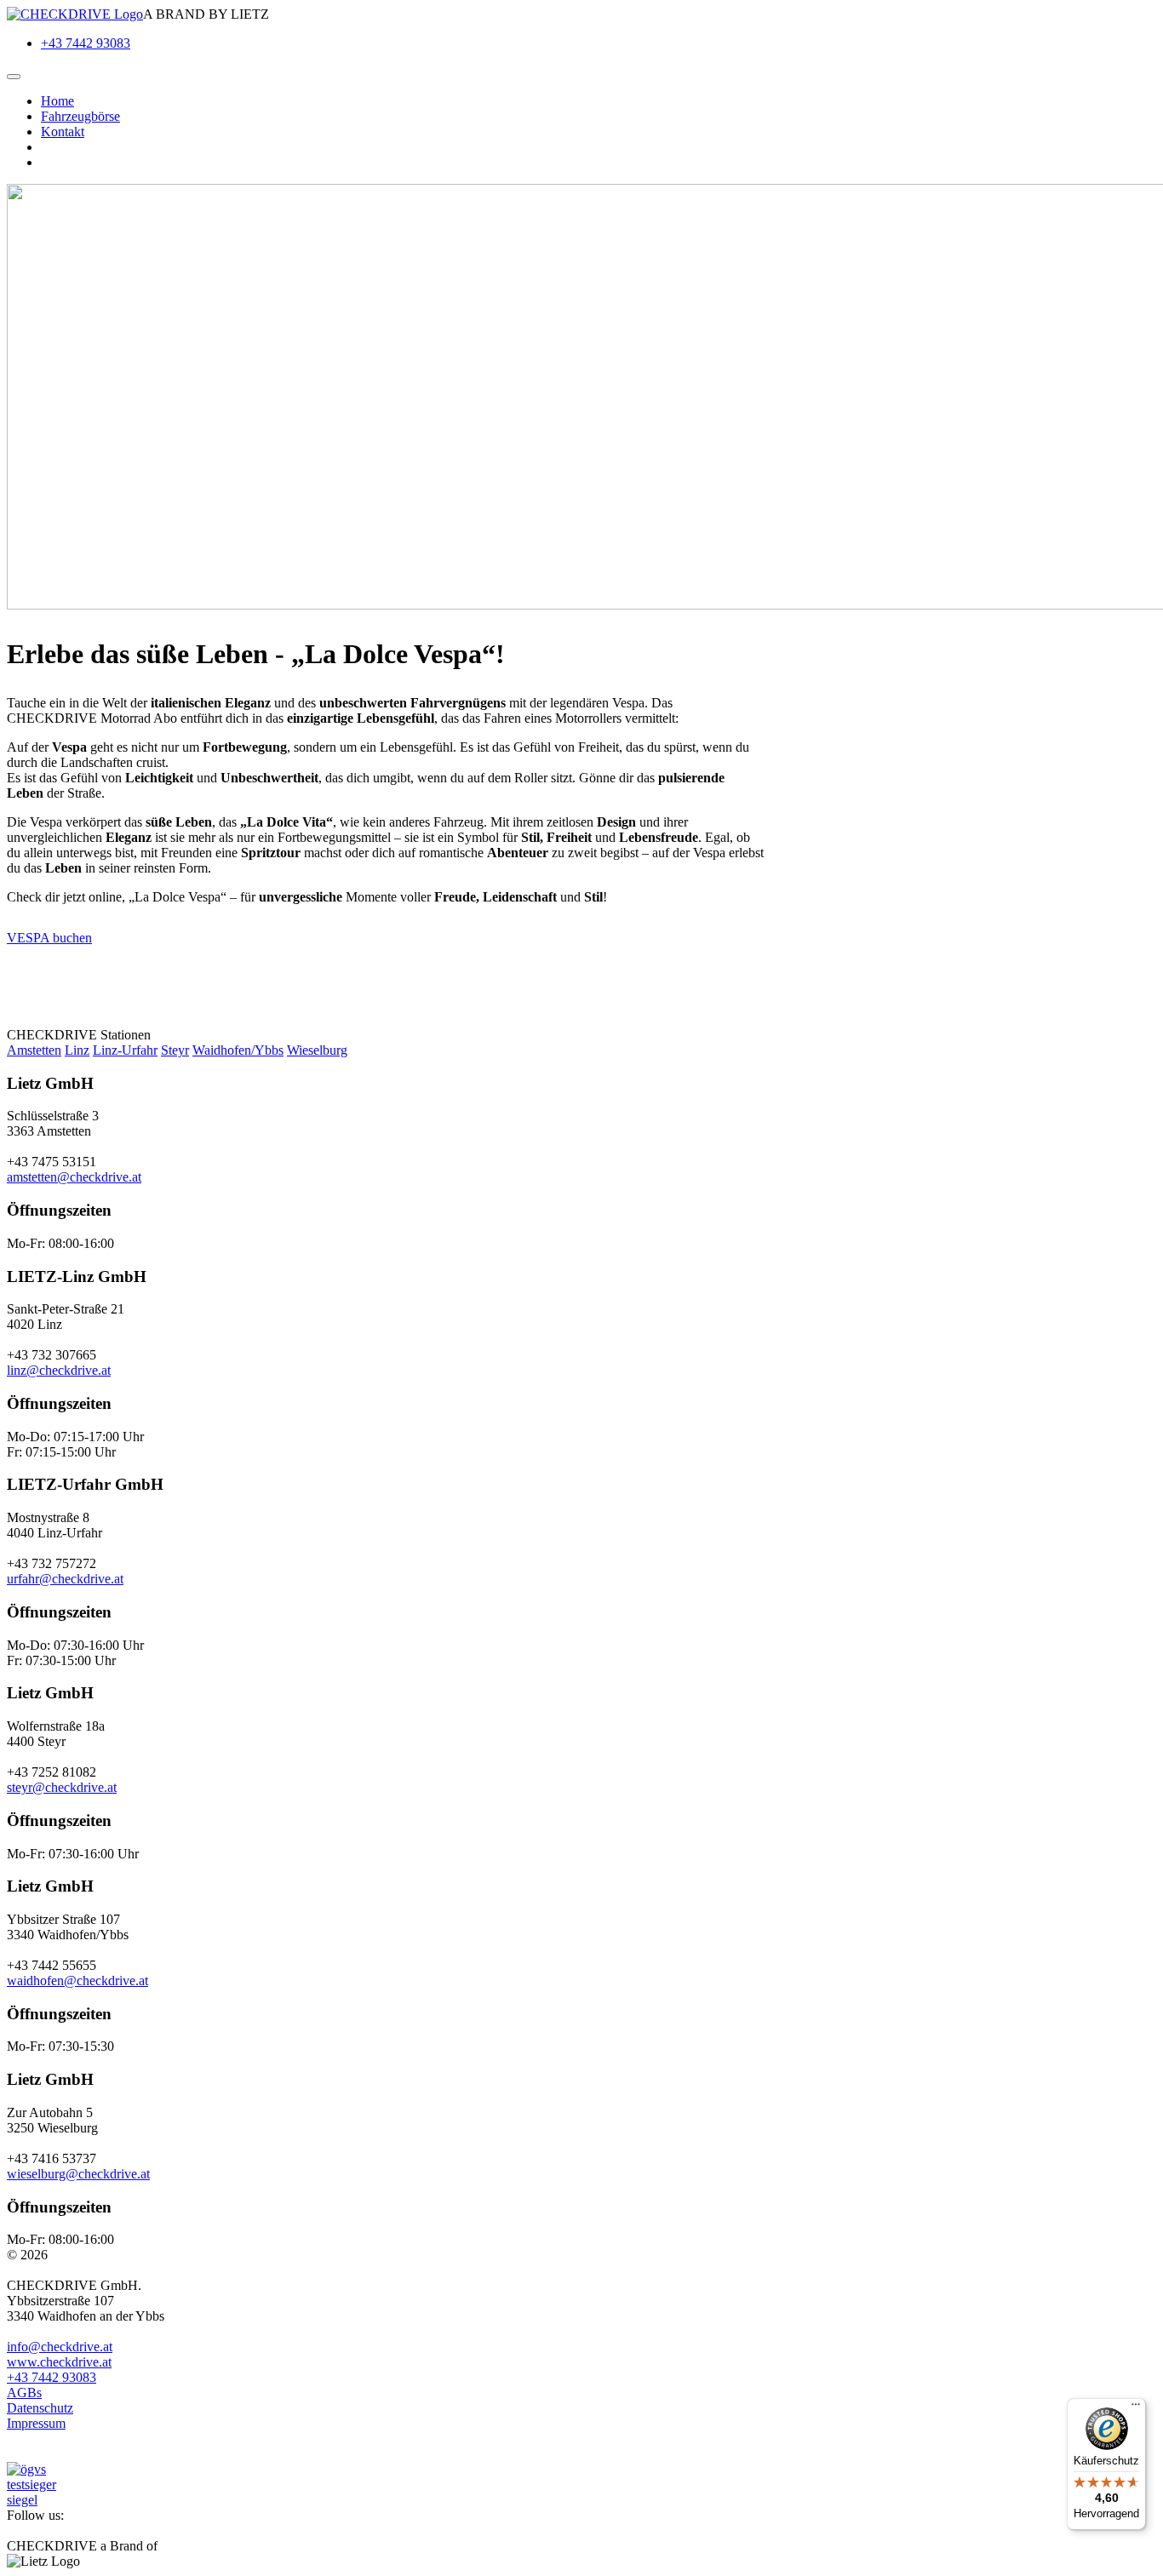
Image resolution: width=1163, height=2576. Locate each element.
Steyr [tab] (175, 1050)
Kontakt (63, 132)
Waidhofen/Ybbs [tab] (238, 1050)
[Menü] (1136, 2408)
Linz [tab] (77, 1050)
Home (57, 101)
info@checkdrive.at (60, 2347)
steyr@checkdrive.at (62, 1787)
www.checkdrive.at (59, 2362)
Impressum (36, 2423)
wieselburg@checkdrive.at (78, 2174)
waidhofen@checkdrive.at (77, 1981)
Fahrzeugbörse (80, 116)
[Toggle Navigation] (14, 77)
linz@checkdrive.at (59, 1370)
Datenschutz (40, 2408)
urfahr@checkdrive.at (65, 1579)
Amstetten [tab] (34, 1050)
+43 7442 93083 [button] (52, 2377)
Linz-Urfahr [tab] (125, 1050)
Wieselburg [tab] (317, 1050)
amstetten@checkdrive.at (74, 1177)
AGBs (24, 2393)
